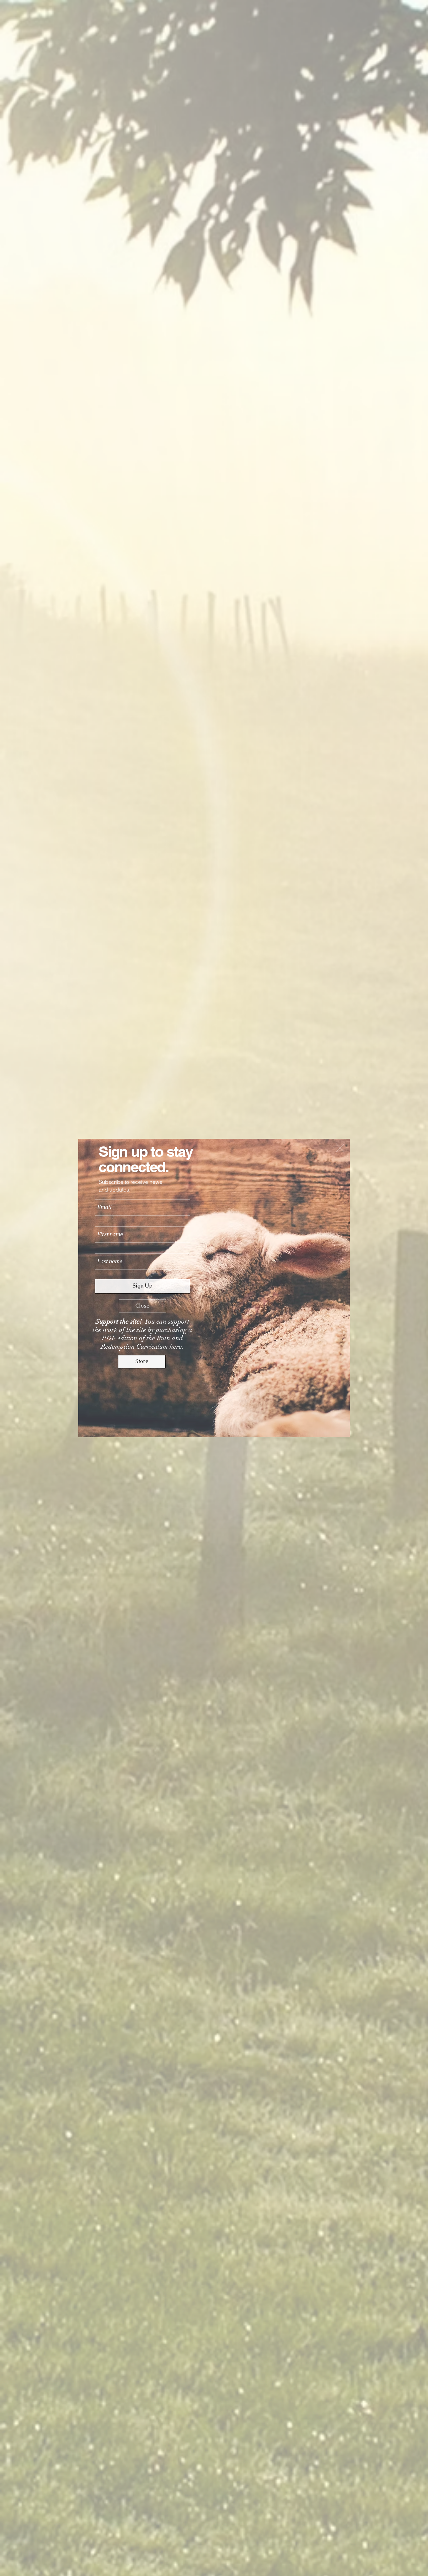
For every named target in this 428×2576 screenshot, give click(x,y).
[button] (340, 1148)
